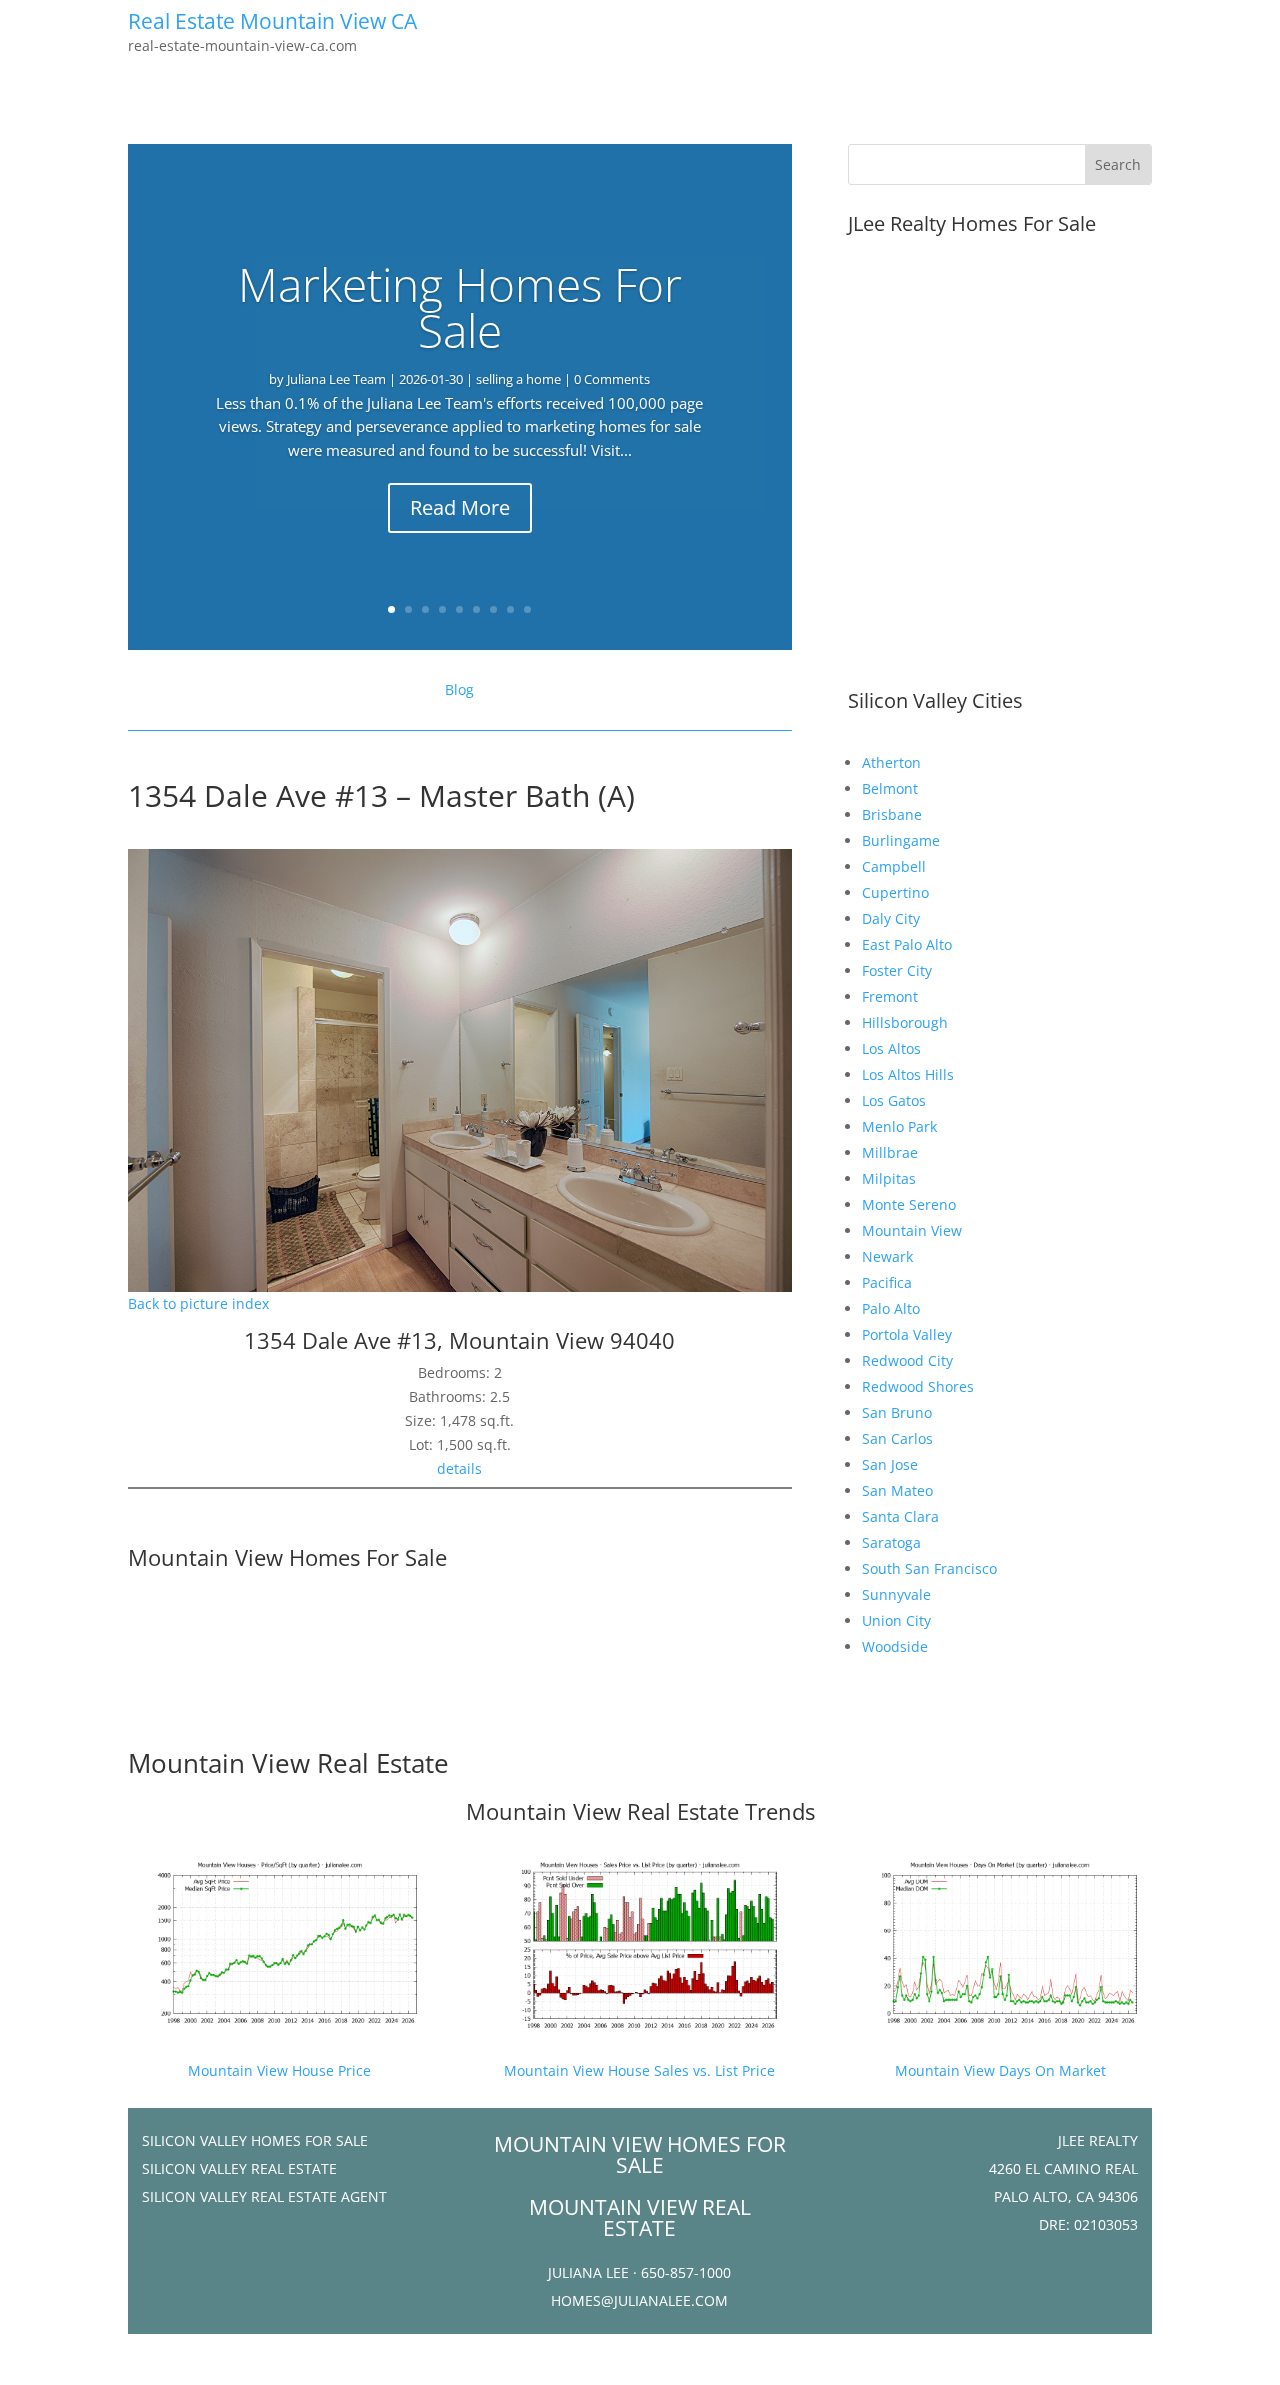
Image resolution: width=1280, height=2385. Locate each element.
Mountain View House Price (279, 2070)
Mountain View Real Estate (288, 1763)
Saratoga (891, 1542)
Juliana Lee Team (336, 379)
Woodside (895, 1646)
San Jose (890, 1464)
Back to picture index (198, 1303)
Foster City (897, 970)
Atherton (891, 762)
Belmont (890, 788)
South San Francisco (929, 1568)
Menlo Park (899, 1126)
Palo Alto (891, 1308)
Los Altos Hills (908, 1074)
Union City (896, 1620)
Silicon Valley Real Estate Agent (264, 2196)
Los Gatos (894, 1100)
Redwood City (907, 1360)
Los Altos (891, 1048)
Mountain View (912, 1230)
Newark (887, 1256)
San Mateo (897, 1490)
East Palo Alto (907, 944)
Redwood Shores (918, 1386)
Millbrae (890, 1152)
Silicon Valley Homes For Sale (255, 2140)
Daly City (891, 918)
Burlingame (901, 840)
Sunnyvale (896, 1594)
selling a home (518, 379)
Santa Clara (900, 1516)
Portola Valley (907, 1334)
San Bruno (897, 1412)
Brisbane (892, 814)
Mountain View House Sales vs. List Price (639, 2070)
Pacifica (887, 1282)
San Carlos (897, 1438)
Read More (460, 507)
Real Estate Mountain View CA (272, 21)
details (459, 1468)
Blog (459, 689)
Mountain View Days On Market (1000, 2070)
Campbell (894, 866)
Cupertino (895, 892)
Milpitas (889, 1178)
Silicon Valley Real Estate (239, 2168)
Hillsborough (905, 1022)
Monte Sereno (909, 1204)
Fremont (890, 996)
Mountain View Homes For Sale (287, 1557)
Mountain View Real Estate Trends (640, 1811)
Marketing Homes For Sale (460, 307)
